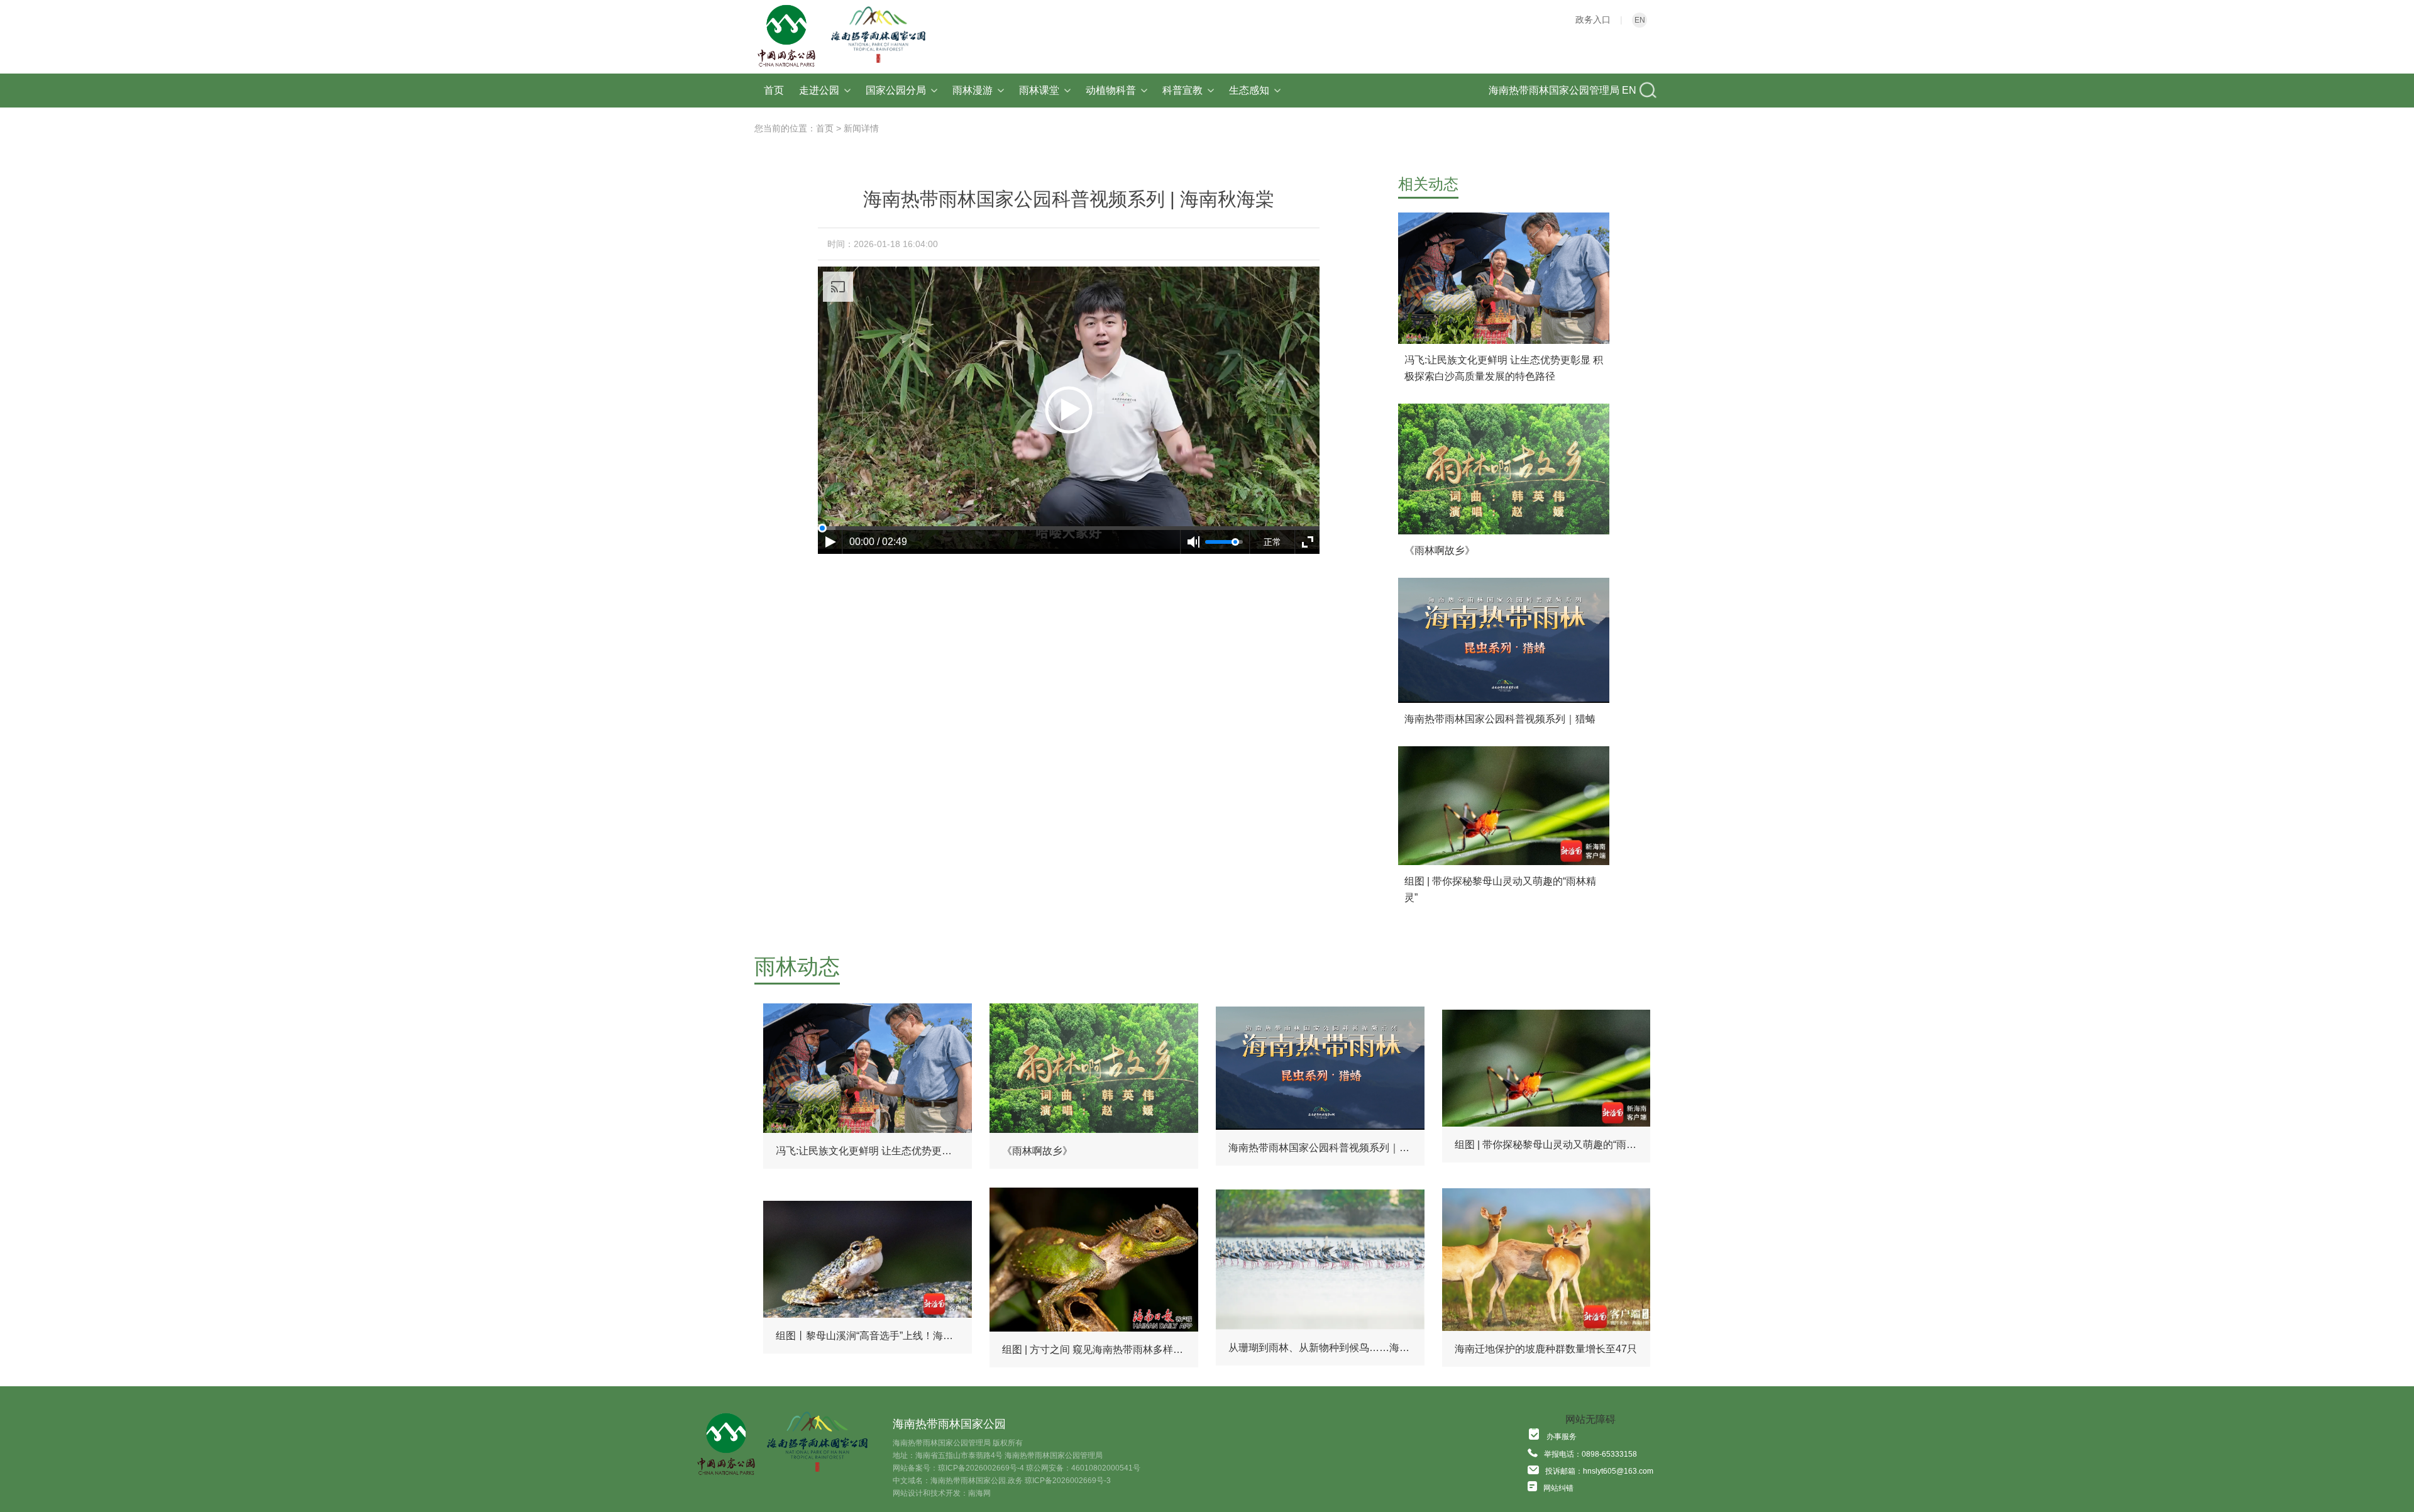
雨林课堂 (1039, 90)
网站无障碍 (1590, 1419)
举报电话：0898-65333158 (1590, 1454)
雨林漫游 (973, 90)
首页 (774, 90)
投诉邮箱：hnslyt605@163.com (1599, 1471)
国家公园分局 (896, 90)
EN (1640, 20)
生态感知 (1249, 90)
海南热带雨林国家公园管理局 (1554, 90)
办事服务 (1562, 1437)
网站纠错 (1558, 1488)
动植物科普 (1111, 90)
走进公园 (819, 90)
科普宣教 (1182, 90)
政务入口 (1593, 19)
